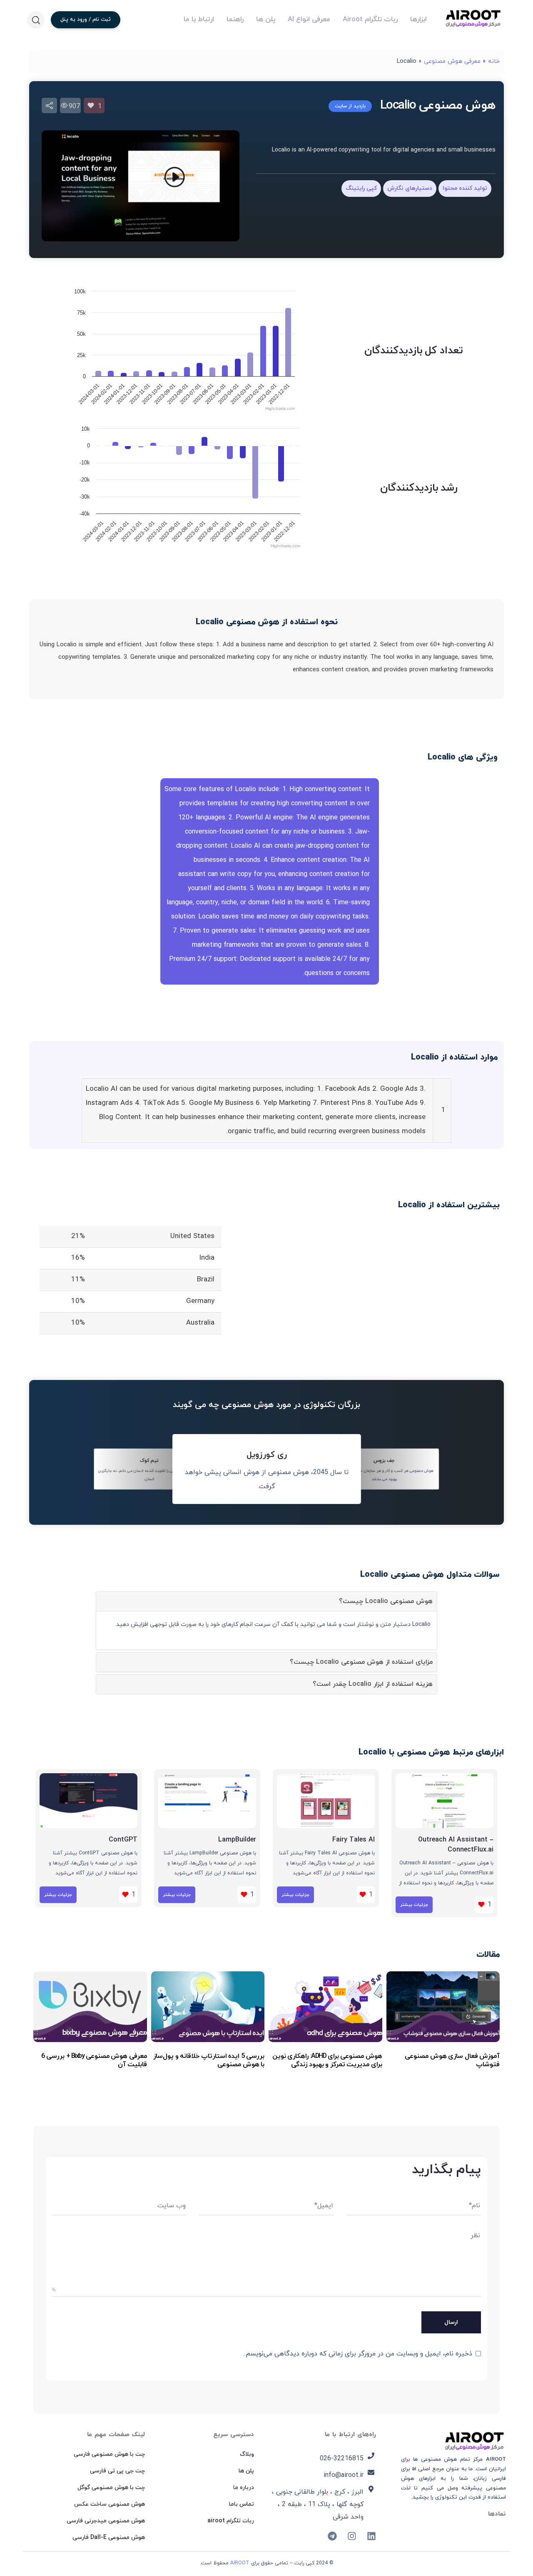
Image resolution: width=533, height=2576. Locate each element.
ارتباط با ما (199, 20)
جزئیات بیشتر (414, 1905)
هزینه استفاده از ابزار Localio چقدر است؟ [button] (373, 1684)
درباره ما (244, 2488)
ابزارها (418, 20)
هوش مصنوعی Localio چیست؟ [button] (386, 1601)
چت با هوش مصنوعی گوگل (111, 2488)
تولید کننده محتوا (465, 188)
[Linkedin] (371, 2536)
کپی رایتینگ (361, 188)
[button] (36, 20)
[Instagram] (352, 2536)
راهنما (235, 20)
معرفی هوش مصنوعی (452, 61)
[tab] (266, 1601)
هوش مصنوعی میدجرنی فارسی (106, 2521)
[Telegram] (332, 2536)
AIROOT (240, 2563)
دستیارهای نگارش (410, 188)
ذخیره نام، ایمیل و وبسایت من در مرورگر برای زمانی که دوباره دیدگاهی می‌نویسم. (358, 2354)
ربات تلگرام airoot (231, 2521)
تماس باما (242, 2504)
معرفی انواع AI (309, 20)
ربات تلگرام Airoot (370, 20)
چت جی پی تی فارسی (117, 2471)
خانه (494, 61)
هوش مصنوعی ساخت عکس (110, 2504)
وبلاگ (247, 2454)
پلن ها (266, 20)
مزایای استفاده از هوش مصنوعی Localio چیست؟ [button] (361, 1662)
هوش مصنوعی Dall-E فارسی (109, 2538)
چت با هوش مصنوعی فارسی (109, 2454)
